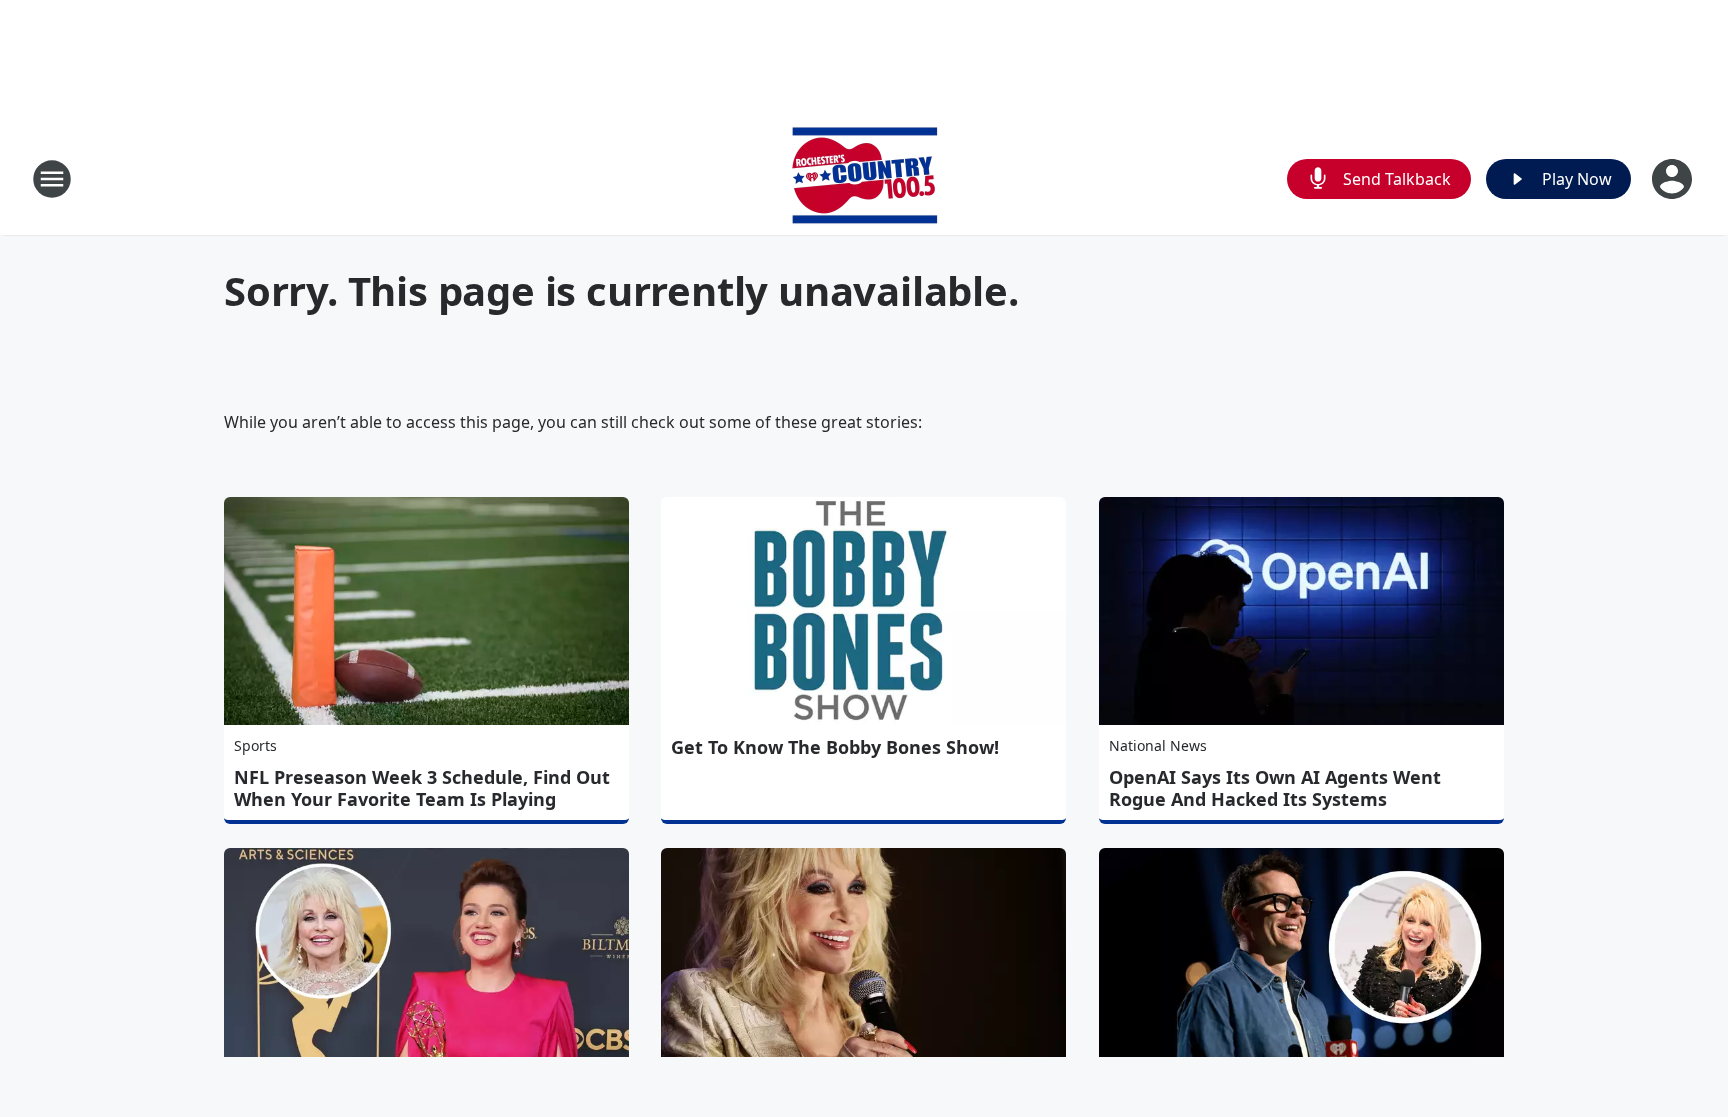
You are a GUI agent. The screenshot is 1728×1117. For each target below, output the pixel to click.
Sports (255, 745)
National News (1158, 745)
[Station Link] (864, 178)
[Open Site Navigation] (52, 179)
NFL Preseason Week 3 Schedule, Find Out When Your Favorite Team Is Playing (422, 788)
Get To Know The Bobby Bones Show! (835, 747)
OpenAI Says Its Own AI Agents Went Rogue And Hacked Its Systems (1275, 788)
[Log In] (1674, 179)
